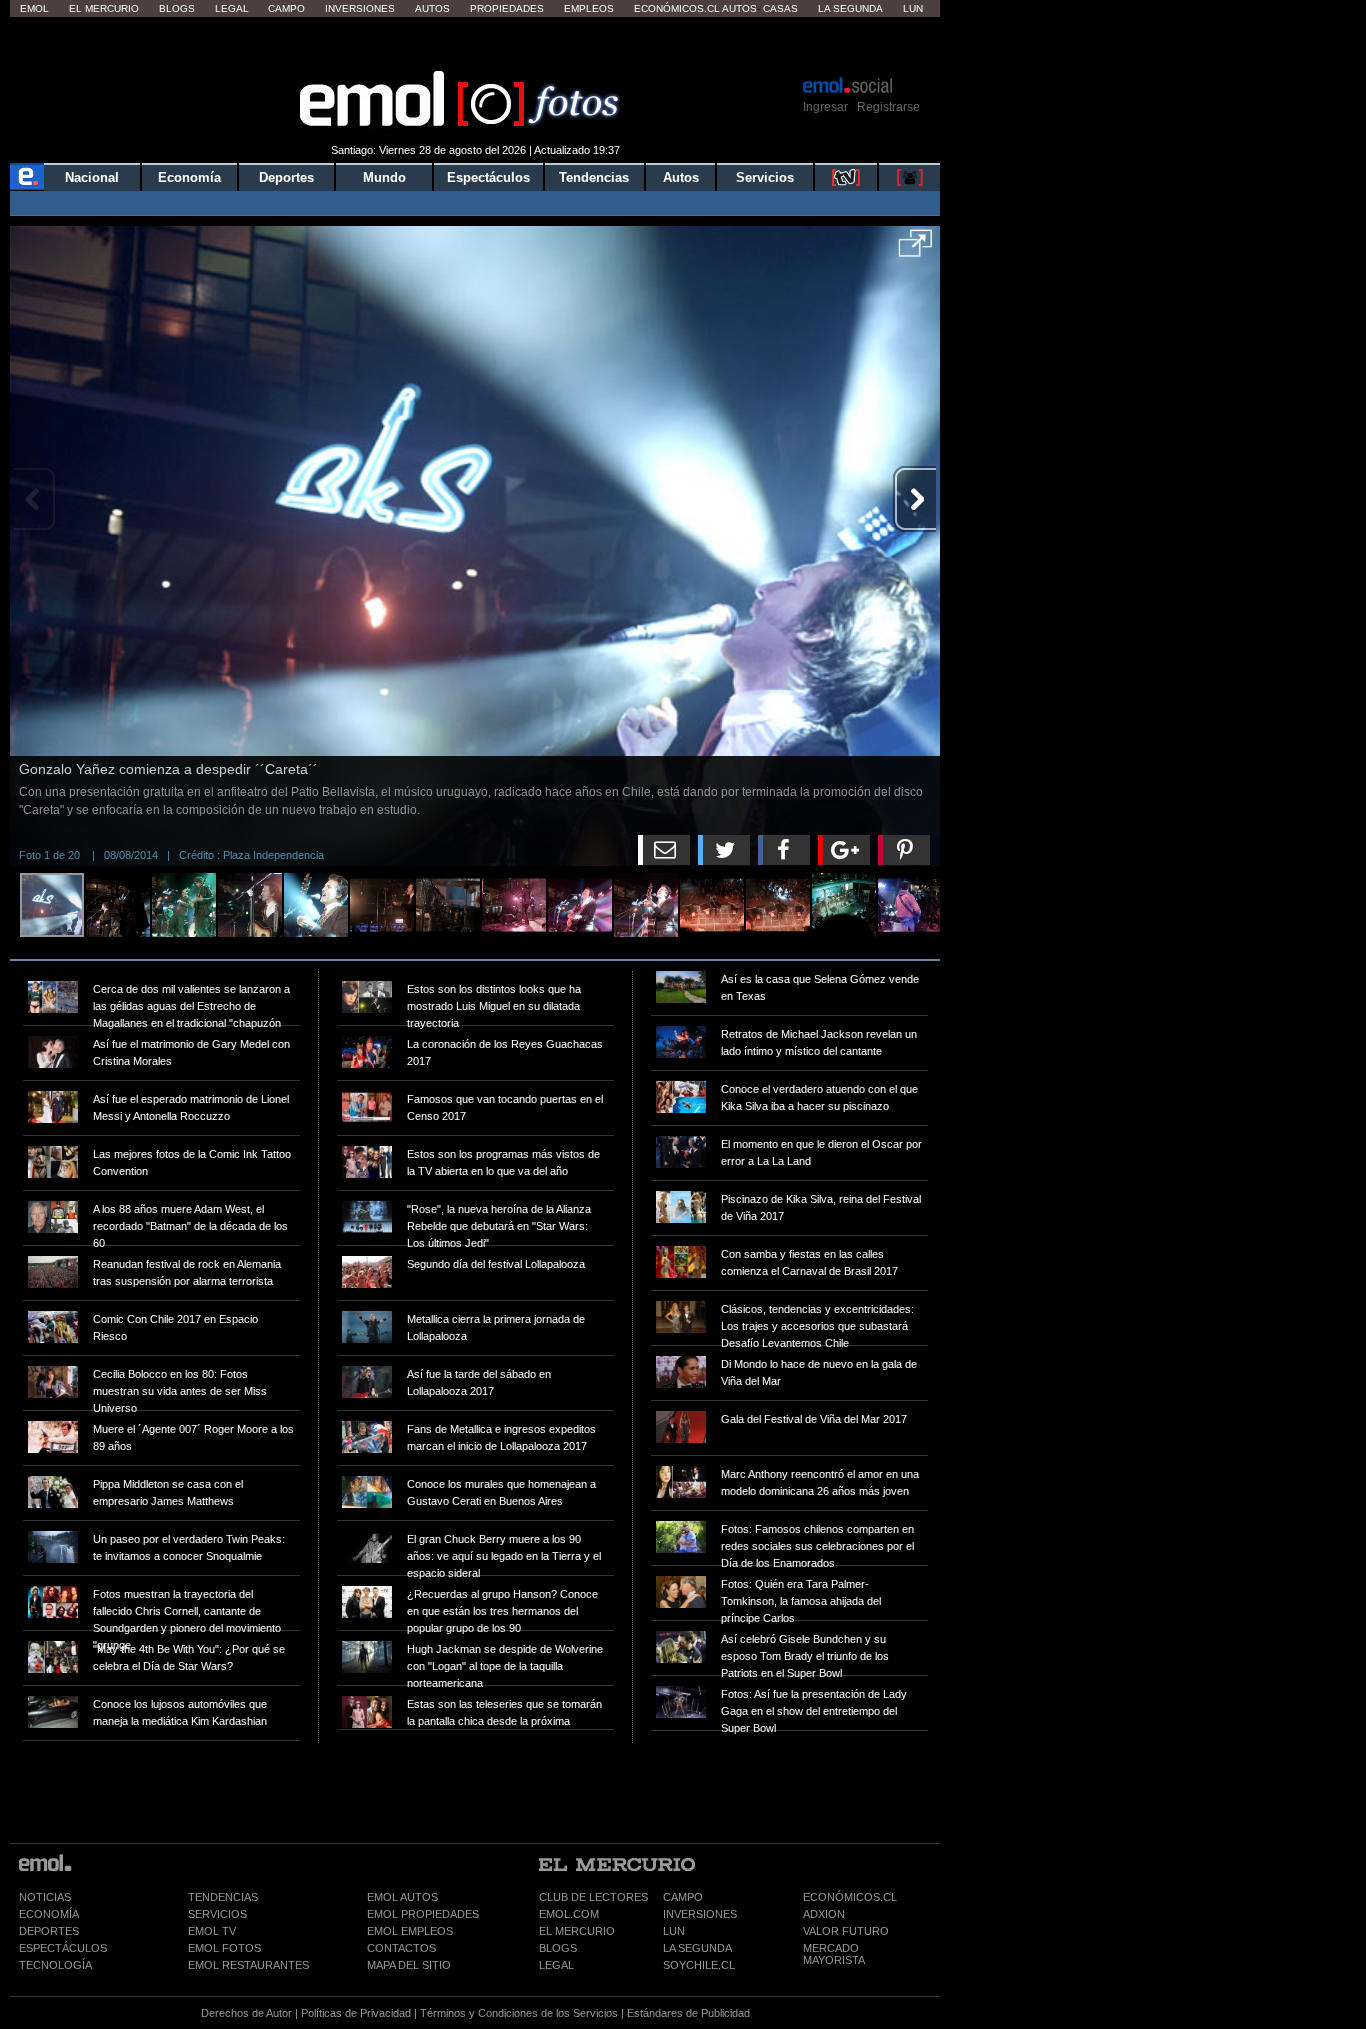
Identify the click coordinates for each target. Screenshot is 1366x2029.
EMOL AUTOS (402, 1897)
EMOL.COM (569, 1914)
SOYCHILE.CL (699, 1965)
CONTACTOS (401, 1948)
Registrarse (888, 107)
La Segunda (850, 8)
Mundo (384, 177)
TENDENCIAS (223, 1897)
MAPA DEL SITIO (409, 1965)
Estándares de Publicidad (688, 2013)
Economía (189, 177)
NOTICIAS (45, 1897)
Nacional (92, 177)
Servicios (765, 177)
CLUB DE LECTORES (593, 1897)
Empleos (589, 8)
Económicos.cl (677, 8)
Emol (34, 8)
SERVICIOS (217, 1914)
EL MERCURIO (577, 1931)
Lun (913, 8)
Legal (232, 8)
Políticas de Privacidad (356, 2013)
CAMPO (683, 1897)
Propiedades (507, 8)
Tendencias (594, 177)
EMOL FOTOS (224, 1948)
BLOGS (558, 1948)
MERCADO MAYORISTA (834, 1954)
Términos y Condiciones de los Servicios (519, 2013)
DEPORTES (49, 1931)
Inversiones (360, 8)
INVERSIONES (700, 1914)
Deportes (286, 177)
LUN (674, 1931)
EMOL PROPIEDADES (423, 1914)
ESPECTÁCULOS (63, 1948)
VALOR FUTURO (846, 1931)
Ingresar (825, 107)
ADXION (824, 1914)
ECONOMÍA (49, 1914)
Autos (432, 8)
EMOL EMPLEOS (410, 1931)
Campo (286, 8)
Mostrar (475, 45)
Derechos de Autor (246, 2013)
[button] (915, 250)
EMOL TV (212, 1931)
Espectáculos (488, 177)
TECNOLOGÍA (55, 1965)
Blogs (177, 8)
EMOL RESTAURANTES (248, 1965)
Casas (780, 8)
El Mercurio (104, 8)
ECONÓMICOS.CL (850, 1897)
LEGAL (556, 1965)
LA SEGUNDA (697, 1948)
